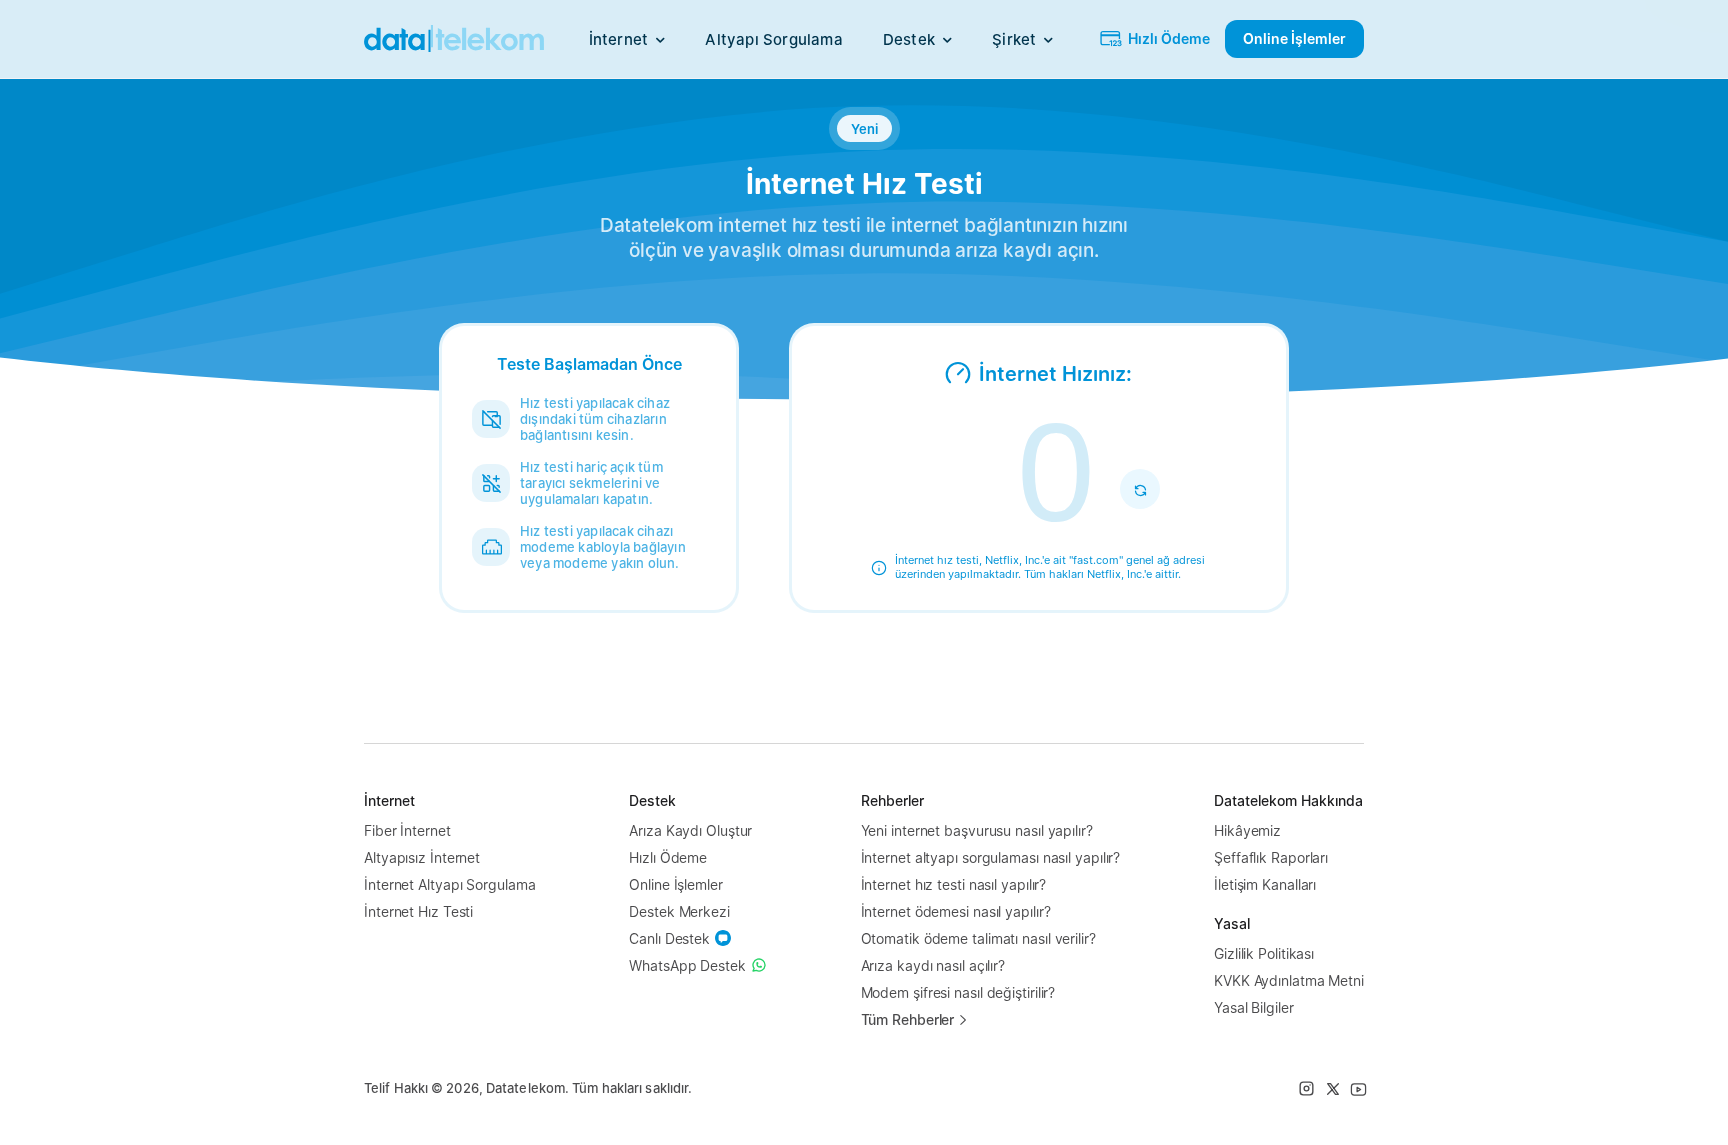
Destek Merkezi (679, 911)
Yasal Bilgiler (1254, 1007)
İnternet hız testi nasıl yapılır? (954, 884)
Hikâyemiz (1247, 830)
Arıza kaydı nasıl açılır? (933, 965)
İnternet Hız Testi (418, 911)
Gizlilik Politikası (1264, 953)
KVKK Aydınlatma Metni (1289, 980)
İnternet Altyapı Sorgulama (449, 884)
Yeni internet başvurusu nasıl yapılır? (977, 830)
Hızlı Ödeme (668, 857)
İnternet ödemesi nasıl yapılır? (956, 911)
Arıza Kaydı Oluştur (690, 830)
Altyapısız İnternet (422, 857)
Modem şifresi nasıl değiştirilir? (958, 992)
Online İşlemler (676, 884)
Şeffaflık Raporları (1271, 857)
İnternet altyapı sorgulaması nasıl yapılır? (991, 857)
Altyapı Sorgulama (773, 39)
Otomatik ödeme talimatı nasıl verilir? (978, 938)
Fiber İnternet (407, 830)
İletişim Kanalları (1265, 884)
